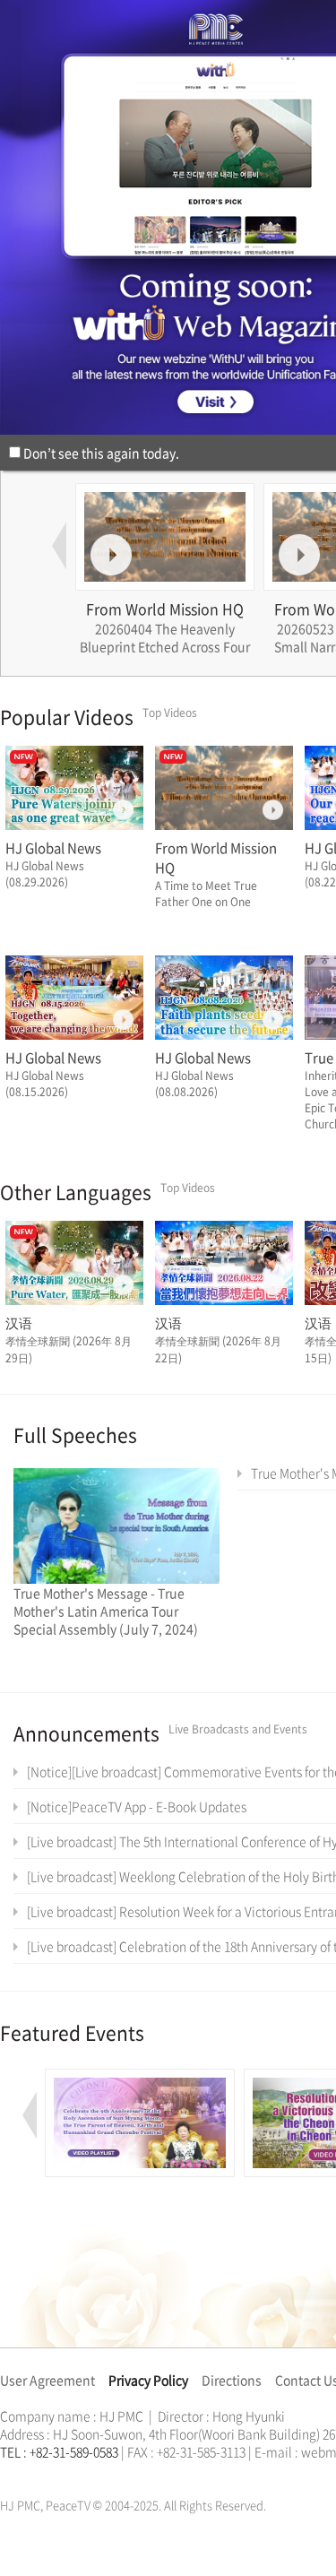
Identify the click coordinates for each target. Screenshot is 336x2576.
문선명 (19, 2473)
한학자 (5, 2473)
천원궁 (63, 2473)
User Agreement (47, 2380)
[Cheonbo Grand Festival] (140, 2079)
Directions (232, 2380)
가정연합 (47, 2473)
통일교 (32, 2473)
